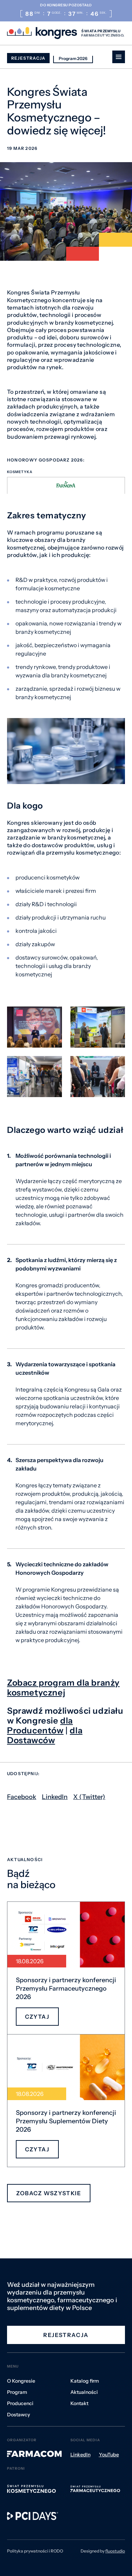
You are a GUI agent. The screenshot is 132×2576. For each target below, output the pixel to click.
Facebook (22, 1797)
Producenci (20, 2403)
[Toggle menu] (119, 57)
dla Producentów (40, 1725)
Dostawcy (18, 2415)
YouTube (109, 2455)
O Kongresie (21, 2381)
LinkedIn (55, 1797)
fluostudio (115, 2551)
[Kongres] (42, 33)
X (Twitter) (89, 1797)
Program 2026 (73, 58)
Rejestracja (28, 58)
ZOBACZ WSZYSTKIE (49, 2193)
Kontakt (79, 2403)
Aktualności (84, 2392)
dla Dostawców (45, 1735)
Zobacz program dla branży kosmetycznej (63, 1688)
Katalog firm (85, 2381)
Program (17, 2392)
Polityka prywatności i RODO (35, 2551)
